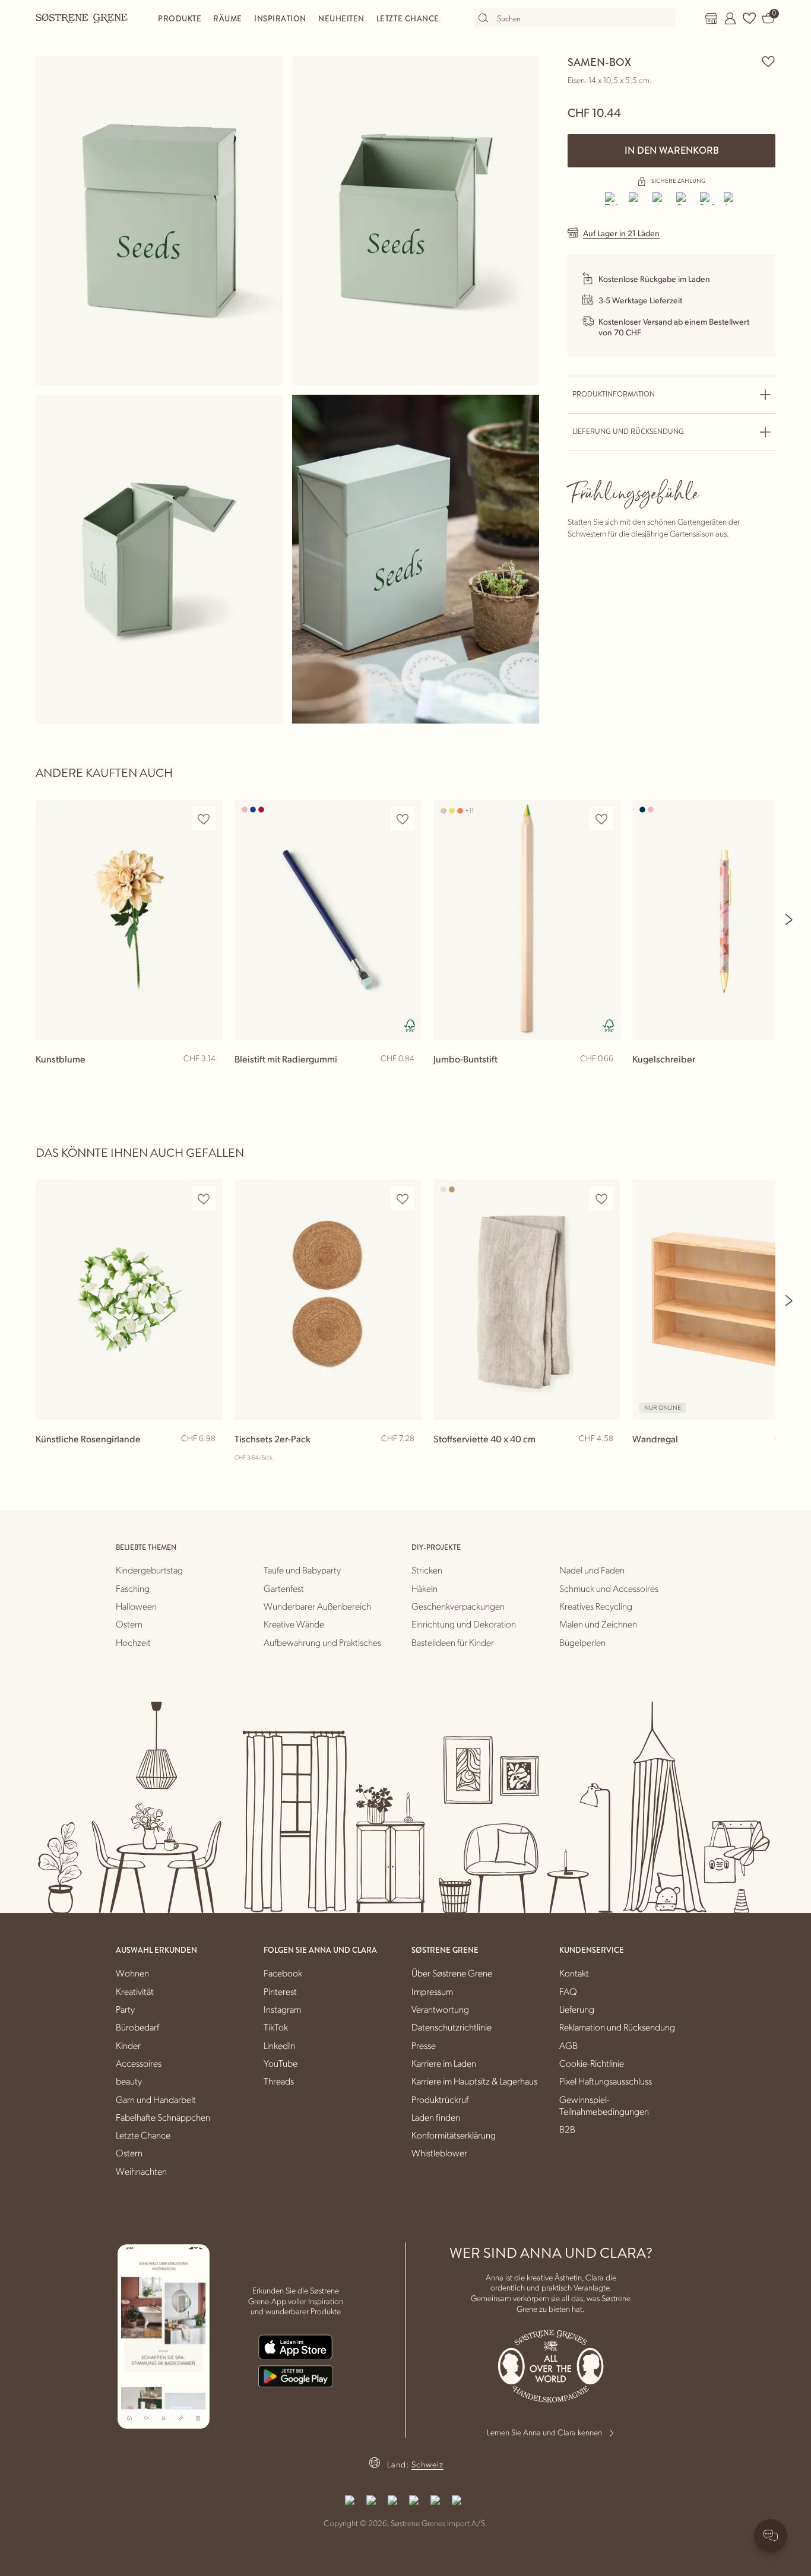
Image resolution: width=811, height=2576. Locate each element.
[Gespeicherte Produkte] (749, 18)
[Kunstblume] (129, 920)
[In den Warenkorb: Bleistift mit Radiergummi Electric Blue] (407, 1078)
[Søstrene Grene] (82, 18)
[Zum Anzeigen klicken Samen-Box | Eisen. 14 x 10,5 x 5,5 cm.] (159, 221)
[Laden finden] (711, 18)
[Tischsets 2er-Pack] (328, 1300)
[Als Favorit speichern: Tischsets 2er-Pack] (403, 1199)
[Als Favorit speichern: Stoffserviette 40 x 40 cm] (601, 1199)
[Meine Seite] (730, 18)
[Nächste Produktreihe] (790, 919)
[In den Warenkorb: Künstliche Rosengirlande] (208, 1458)
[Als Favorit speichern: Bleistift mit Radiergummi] (403, 819)
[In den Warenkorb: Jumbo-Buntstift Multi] (606, 1078)
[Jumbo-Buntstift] (527, 920)
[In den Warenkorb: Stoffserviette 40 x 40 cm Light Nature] (606, 1458)
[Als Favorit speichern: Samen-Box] (768, 61)
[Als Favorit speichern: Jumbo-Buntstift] (601, 819)
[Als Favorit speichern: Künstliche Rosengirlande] (204, 1199)
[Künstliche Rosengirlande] (129, 1300)
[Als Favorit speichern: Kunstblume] (204, 819)
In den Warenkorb (672, 150)
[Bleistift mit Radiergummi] (328, 920)
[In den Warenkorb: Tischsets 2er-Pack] (407, 1458)
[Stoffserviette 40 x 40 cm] (527, 1300)
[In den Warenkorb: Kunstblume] (208, 1078)
